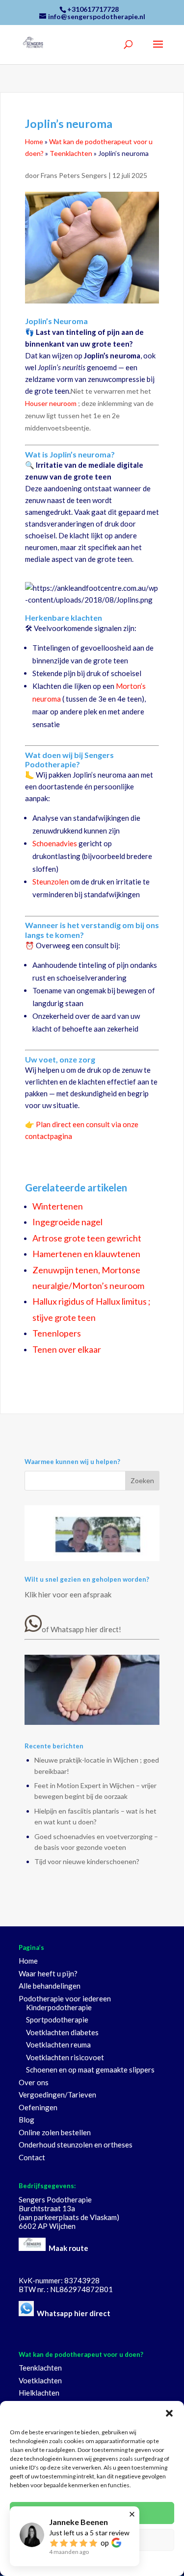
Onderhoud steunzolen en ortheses (76, 2145)
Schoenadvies (55, 843)
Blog (26, 2120)
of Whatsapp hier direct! (81, 1629)
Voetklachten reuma (58, 2045)
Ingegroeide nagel (67, 1222)
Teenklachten (71, 153)
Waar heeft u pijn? (48, 1973)
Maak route (68, 2248)
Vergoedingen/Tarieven (57, 2095)
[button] (169, 2413)
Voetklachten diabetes (62, 2032)
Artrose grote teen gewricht (87, 1238)
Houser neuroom (51, 403)
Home (34, 141)
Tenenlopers (57, 1333)
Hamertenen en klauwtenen (86, 1254)
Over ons (34, 2082)
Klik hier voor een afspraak (68, 1594)
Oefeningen (38, 2107)
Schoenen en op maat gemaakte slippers (90, 2070)
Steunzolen (51, 882)
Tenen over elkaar (67, 1349)
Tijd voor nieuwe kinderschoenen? (87, 1861)
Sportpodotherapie (57, 2020)
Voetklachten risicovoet (65, 2057)
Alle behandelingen (50, 1986)
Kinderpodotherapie (59, 2007)
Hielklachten (39, 2393)
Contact (32, 2157)
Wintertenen (58, 1206)
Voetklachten (40, 2380)
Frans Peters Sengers (75, 175)
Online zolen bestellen (55, 2132)
